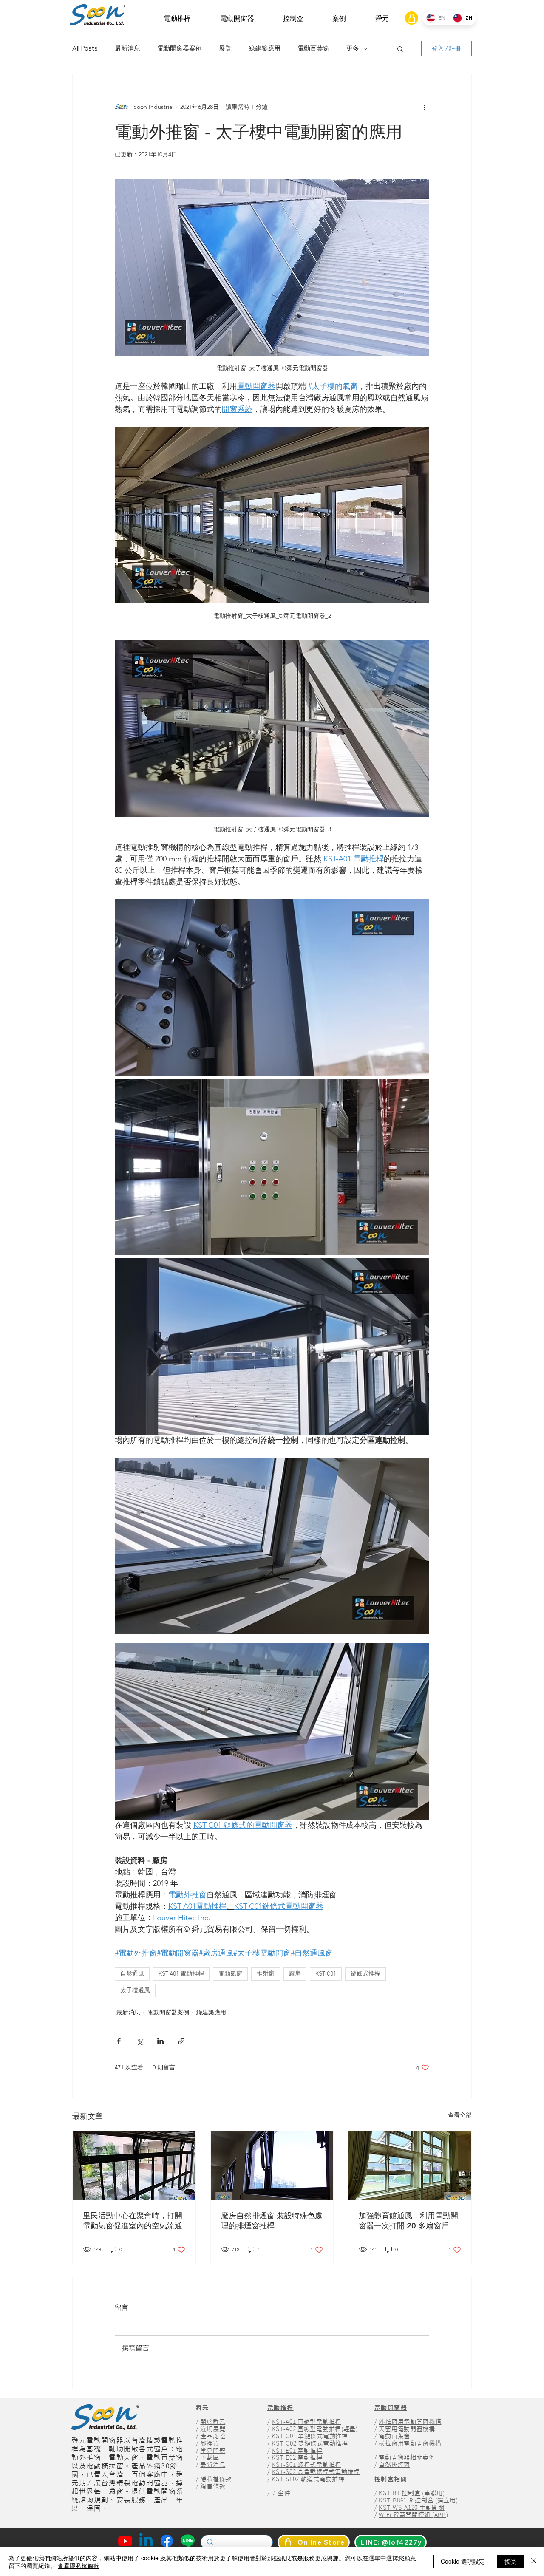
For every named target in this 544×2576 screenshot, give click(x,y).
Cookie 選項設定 (463, 2561)
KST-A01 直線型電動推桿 (306, 2422)
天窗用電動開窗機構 (407, 2429)
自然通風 (132, 1974)
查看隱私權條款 (79, 2565)
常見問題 (213, 2451)
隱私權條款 (216, 2479)
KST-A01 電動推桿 (181, 1974)
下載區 (210, 2457)
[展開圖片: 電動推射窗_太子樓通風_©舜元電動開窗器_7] (272, 1546)
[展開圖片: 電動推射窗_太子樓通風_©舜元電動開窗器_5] (272, 1167)
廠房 (295, 1974)
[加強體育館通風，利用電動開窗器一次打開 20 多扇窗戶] (410, 2166)
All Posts (85, 48)
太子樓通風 (135, 1991)
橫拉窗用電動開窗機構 (410, 2443)
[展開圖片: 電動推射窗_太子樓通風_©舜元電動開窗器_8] (272, 1731)
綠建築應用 (265, 48)
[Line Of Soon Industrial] (188, 2541)
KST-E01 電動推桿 (297, 2451)
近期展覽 (213, 2429)
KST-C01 (326, 1974)
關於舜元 (213, 2422)
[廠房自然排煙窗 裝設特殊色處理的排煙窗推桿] (272, 2166)
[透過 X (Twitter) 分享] (140, 2041)
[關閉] (534, 2562)
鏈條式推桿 (365, 1974)
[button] (177, 18)
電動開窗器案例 (180, 48)
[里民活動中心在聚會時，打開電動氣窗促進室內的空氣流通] (134, 2166)
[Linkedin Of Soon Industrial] (146, 2541)
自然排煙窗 (394, 2465)
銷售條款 (213, 2486)
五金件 (281, 2493)
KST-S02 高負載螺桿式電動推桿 (316, 2472)
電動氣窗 (230, 1974)
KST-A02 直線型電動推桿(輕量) (314, 2429)
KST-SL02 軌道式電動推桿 (308, 2479)
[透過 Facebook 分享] (119, 2041)
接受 (510, 2561)
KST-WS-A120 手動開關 (411, 2508)
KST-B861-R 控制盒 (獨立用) (418, 2500)
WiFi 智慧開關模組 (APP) (413, 2515)
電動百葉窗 (313, 48)
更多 (353, 48)
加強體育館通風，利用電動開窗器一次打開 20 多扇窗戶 (408, 2221)
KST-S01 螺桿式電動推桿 (306, 2465)
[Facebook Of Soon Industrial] (167, 2541)
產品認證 (213, 2436)
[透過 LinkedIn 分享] (160, 2041)
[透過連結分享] (181, 2041)
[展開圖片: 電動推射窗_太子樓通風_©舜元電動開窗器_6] (272, 1346)
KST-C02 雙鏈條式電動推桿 (310, 2443)
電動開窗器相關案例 (407, 2457)
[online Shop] (412, 18)
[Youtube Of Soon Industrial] (125, 2541)
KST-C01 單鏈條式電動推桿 (310, 2436)
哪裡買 (210, 2443)
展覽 (225, 48)
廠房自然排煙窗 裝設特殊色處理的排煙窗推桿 (272, 2221)
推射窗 (266, 1974)
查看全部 (460, 2115)
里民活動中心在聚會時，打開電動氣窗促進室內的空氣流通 (133, 2221)
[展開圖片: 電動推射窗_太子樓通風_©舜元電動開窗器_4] (272, 988)
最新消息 (127, 48)
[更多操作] (424, 107)
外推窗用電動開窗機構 (410, 2422)
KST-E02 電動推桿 (297, 2457)
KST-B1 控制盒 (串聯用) (412, 2493)
